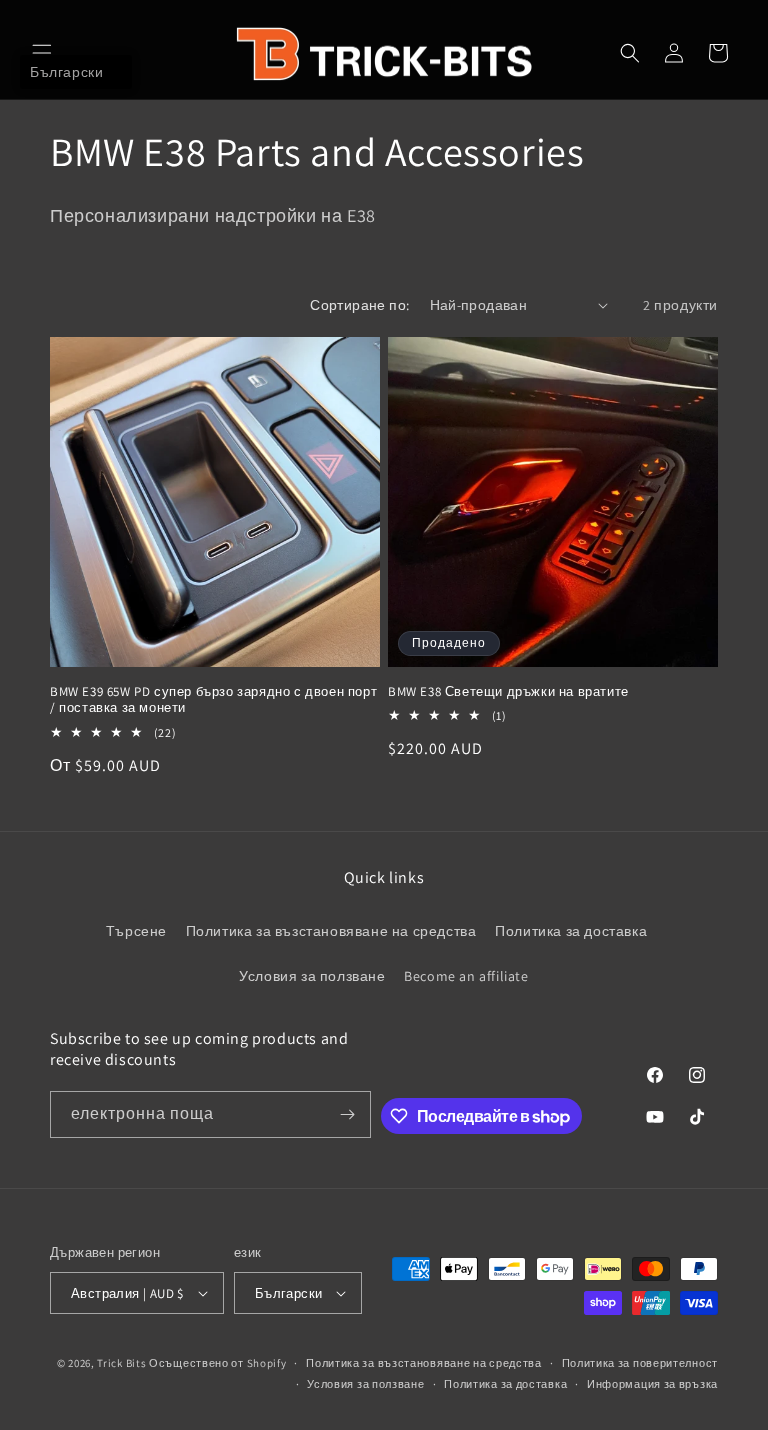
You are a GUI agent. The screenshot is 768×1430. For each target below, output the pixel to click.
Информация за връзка (652, 1384)
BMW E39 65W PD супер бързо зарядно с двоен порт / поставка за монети (213, 700)
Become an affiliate (466, 976)
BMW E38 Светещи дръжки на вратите (508, 692)
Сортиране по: (359, 305)
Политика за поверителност (640, 1363)
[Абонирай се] (348, 1114)
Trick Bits (121, 1363)
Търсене (136, 931)
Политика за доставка (571, 931)
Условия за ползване (312, 976)
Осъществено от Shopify (217, 1363)
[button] (42, 53)
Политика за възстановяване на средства (331, 931)
